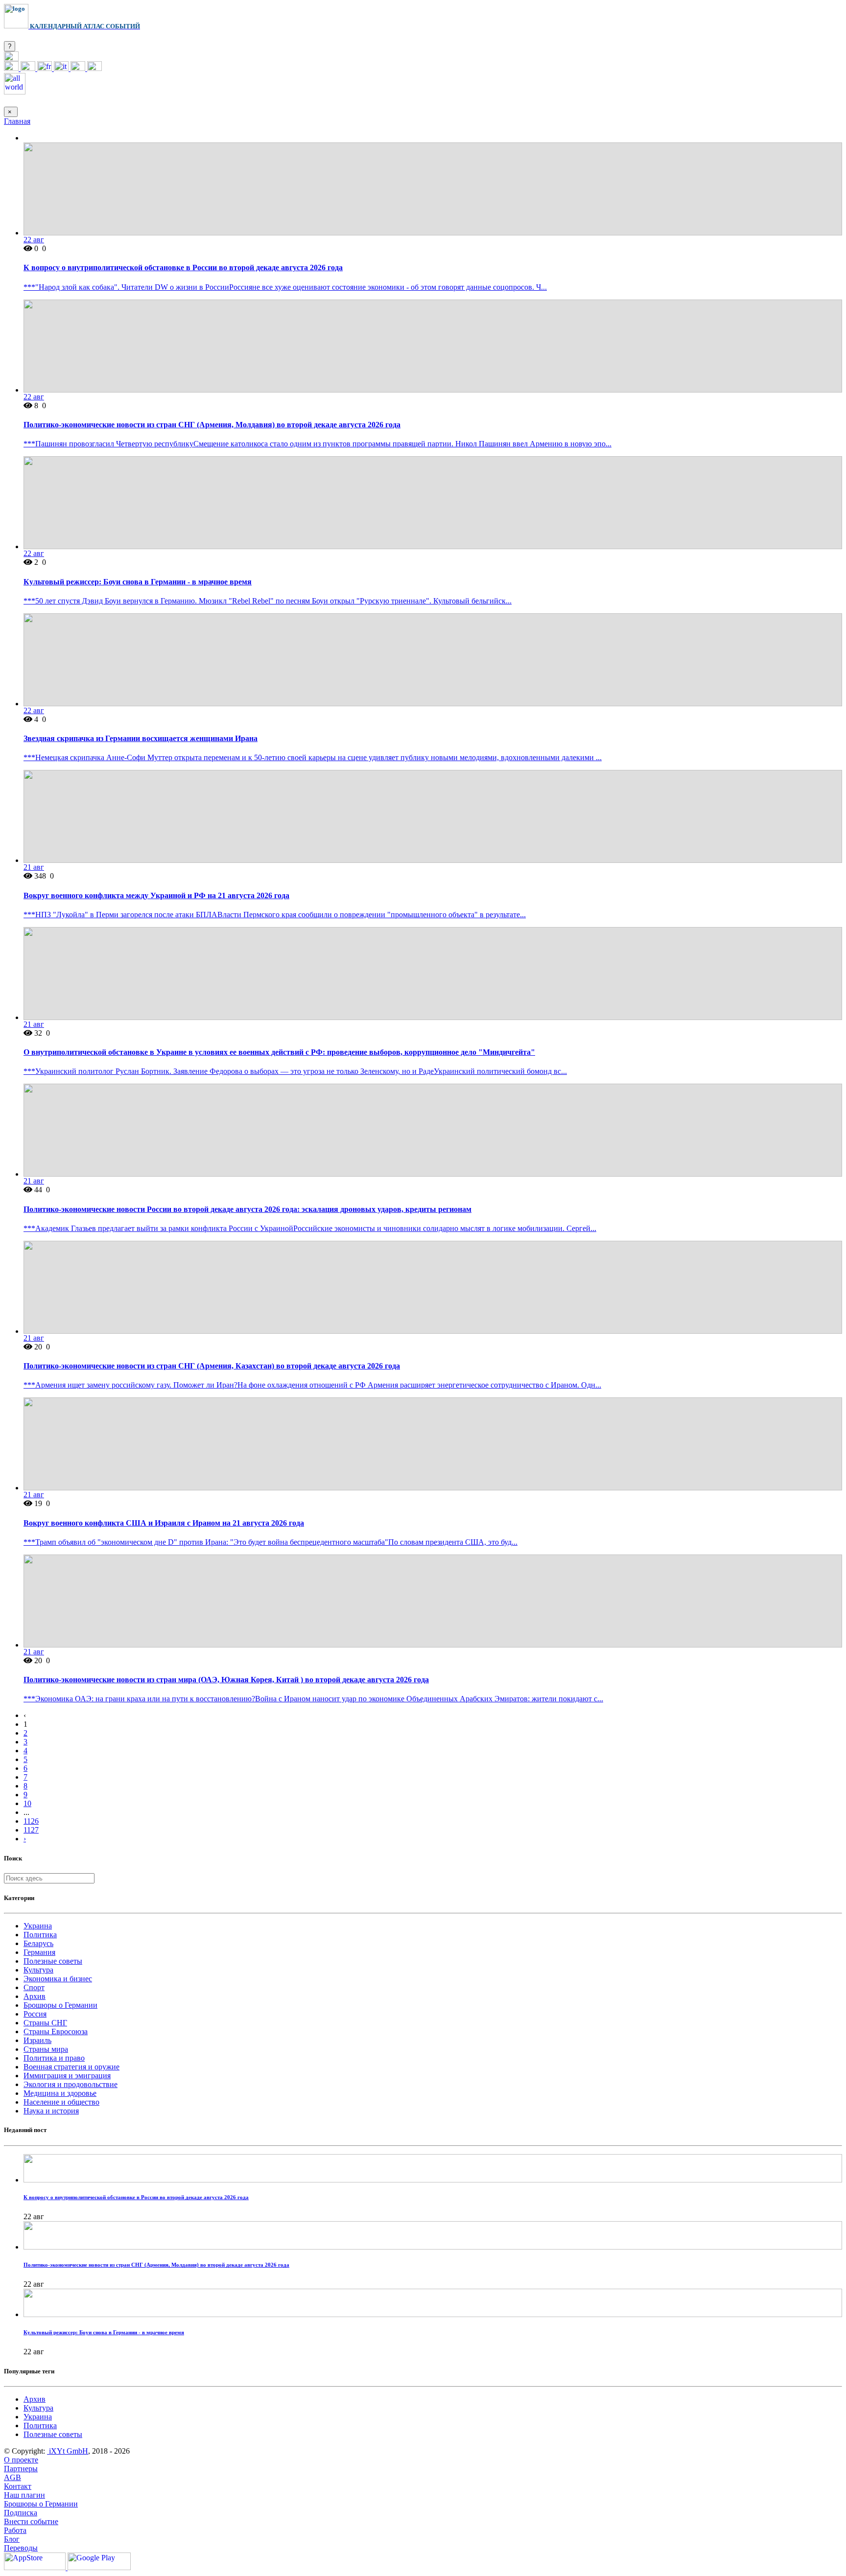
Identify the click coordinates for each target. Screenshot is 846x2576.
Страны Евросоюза (56, 2031)
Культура (38, 1970)
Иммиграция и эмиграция (67, 2076)
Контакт (18, 2486)
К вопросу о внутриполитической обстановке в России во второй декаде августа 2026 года (183, 267)
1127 (31, 1830)
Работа (15, 2530)
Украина (38, 1926)
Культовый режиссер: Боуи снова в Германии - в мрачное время (138, 582)
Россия (35, 2014)
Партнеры (21, 2469)
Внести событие (31, 2521)
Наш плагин (24, 2495)
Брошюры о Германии (60, 2005)
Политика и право (54, 2058)
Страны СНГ (45, 2023)
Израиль (37, 2040)
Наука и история (51, 2111)
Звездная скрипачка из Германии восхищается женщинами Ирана (141, 738)
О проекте (21, 2460)
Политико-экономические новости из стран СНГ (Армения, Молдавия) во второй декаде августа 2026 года (212, 425)
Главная (17, 121)
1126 (31, 1821)
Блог (12, 2539)
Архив (35, 1996)
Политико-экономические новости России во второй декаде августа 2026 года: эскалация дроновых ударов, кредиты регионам (247, 1209)
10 (27, 1803)
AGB (12, 2477)
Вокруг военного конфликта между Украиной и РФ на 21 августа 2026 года (156, 895)
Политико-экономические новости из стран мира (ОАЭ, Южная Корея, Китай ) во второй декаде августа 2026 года (226, 1680)
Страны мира (46, 2049)
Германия (39, 1952)
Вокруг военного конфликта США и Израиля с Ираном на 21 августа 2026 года (164, 1523)
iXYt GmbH (68, 2451)
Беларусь (38, 1943)
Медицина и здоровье (60, 2093)
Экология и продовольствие (70, 2084)
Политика (40, 1935)
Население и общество (61, 2102)
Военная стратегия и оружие (71, 2067)
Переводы (21, 2548)
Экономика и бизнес (58, 1979)
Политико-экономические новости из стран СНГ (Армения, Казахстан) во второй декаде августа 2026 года (212, 1366)
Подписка (21, 2513)
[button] (11, 58)
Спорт (34, 1987)
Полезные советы (53, 1961)
